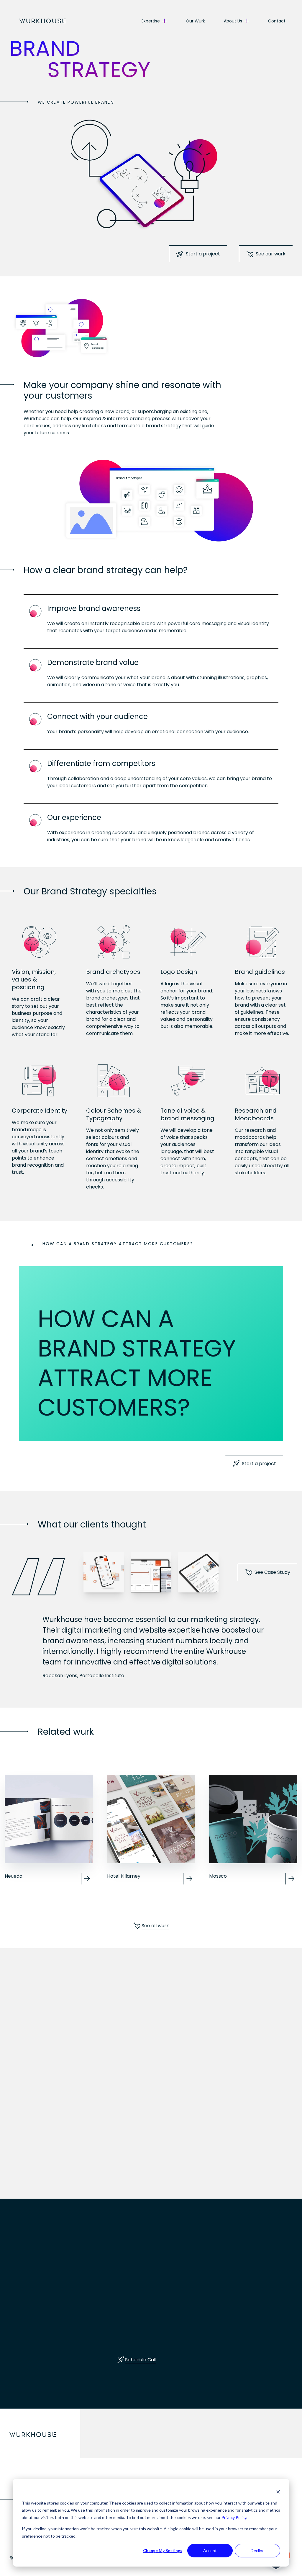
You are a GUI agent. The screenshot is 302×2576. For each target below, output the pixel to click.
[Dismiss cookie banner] (278, 2492)
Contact (277, 21)
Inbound (29, 2155)
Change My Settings (163, 2550)
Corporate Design (140, 2191)
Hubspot (30, 2167)
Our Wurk (195, 21)
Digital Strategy (38, 2143)
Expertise (151, 21)
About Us (233, 21)
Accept (210, 2550)
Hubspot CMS (234, 2191)
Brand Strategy (137, 2179)
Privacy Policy (234, 2517)
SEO (24, 2191)
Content (29, 2179)
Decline (258, 2550)
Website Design (236, 2179)
